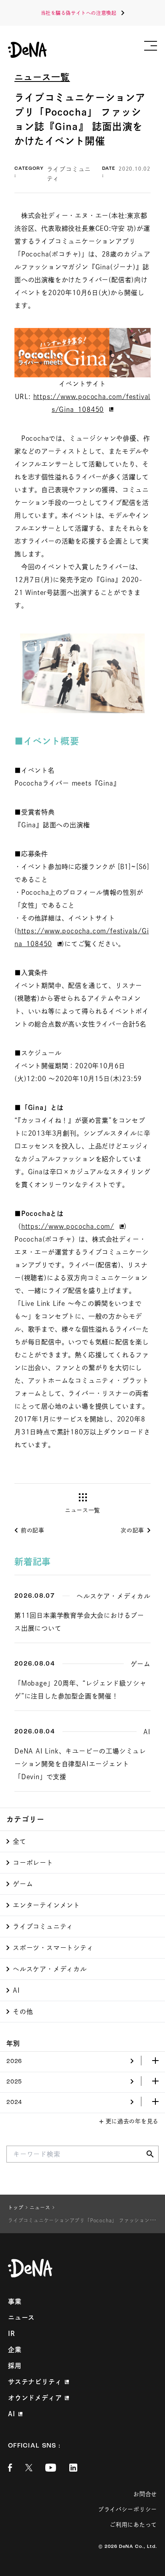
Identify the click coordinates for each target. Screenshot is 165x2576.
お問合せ (145, 2494)
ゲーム (23, 1884)
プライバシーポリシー (128, 2509)
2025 (14, 2082)
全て (20, 1841)
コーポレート (33, 1863)
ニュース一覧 (42, 77)
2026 (14, 2062)
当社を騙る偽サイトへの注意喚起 (79, 13)
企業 (15, 2350)
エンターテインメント (46, 1905)
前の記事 (33, 1530)
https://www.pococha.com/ (68, 1226)
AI (16, 1990)
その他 (23, 2012)
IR (12, 2334)
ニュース (21, 2317)
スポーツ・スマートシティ (53, 1948)
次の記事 (132, 1530)
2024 (14, 2103)
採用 (15, 2366)
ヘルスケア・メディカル (50, 1969)
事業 (15, 2301)
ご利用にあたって (133, 2525)
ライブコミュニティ (43, 1926)
